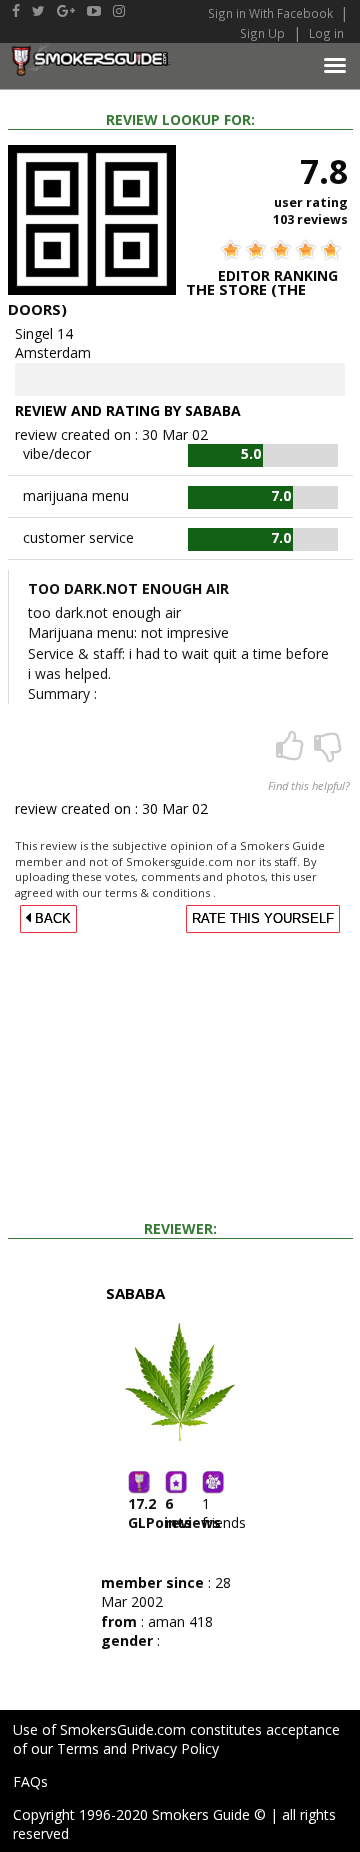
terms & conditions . (160, 892)
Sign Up (262, 33)
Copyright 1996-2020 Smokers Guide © (139, 1814)
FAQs (30, 1781)
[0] (292, 752)
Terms (78, 1748)
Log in (326, 33)
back (51, 919)
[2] (328, 752)
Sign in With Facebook (272, 13)
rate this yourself (263, 919)
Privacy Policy (175, 1748)
